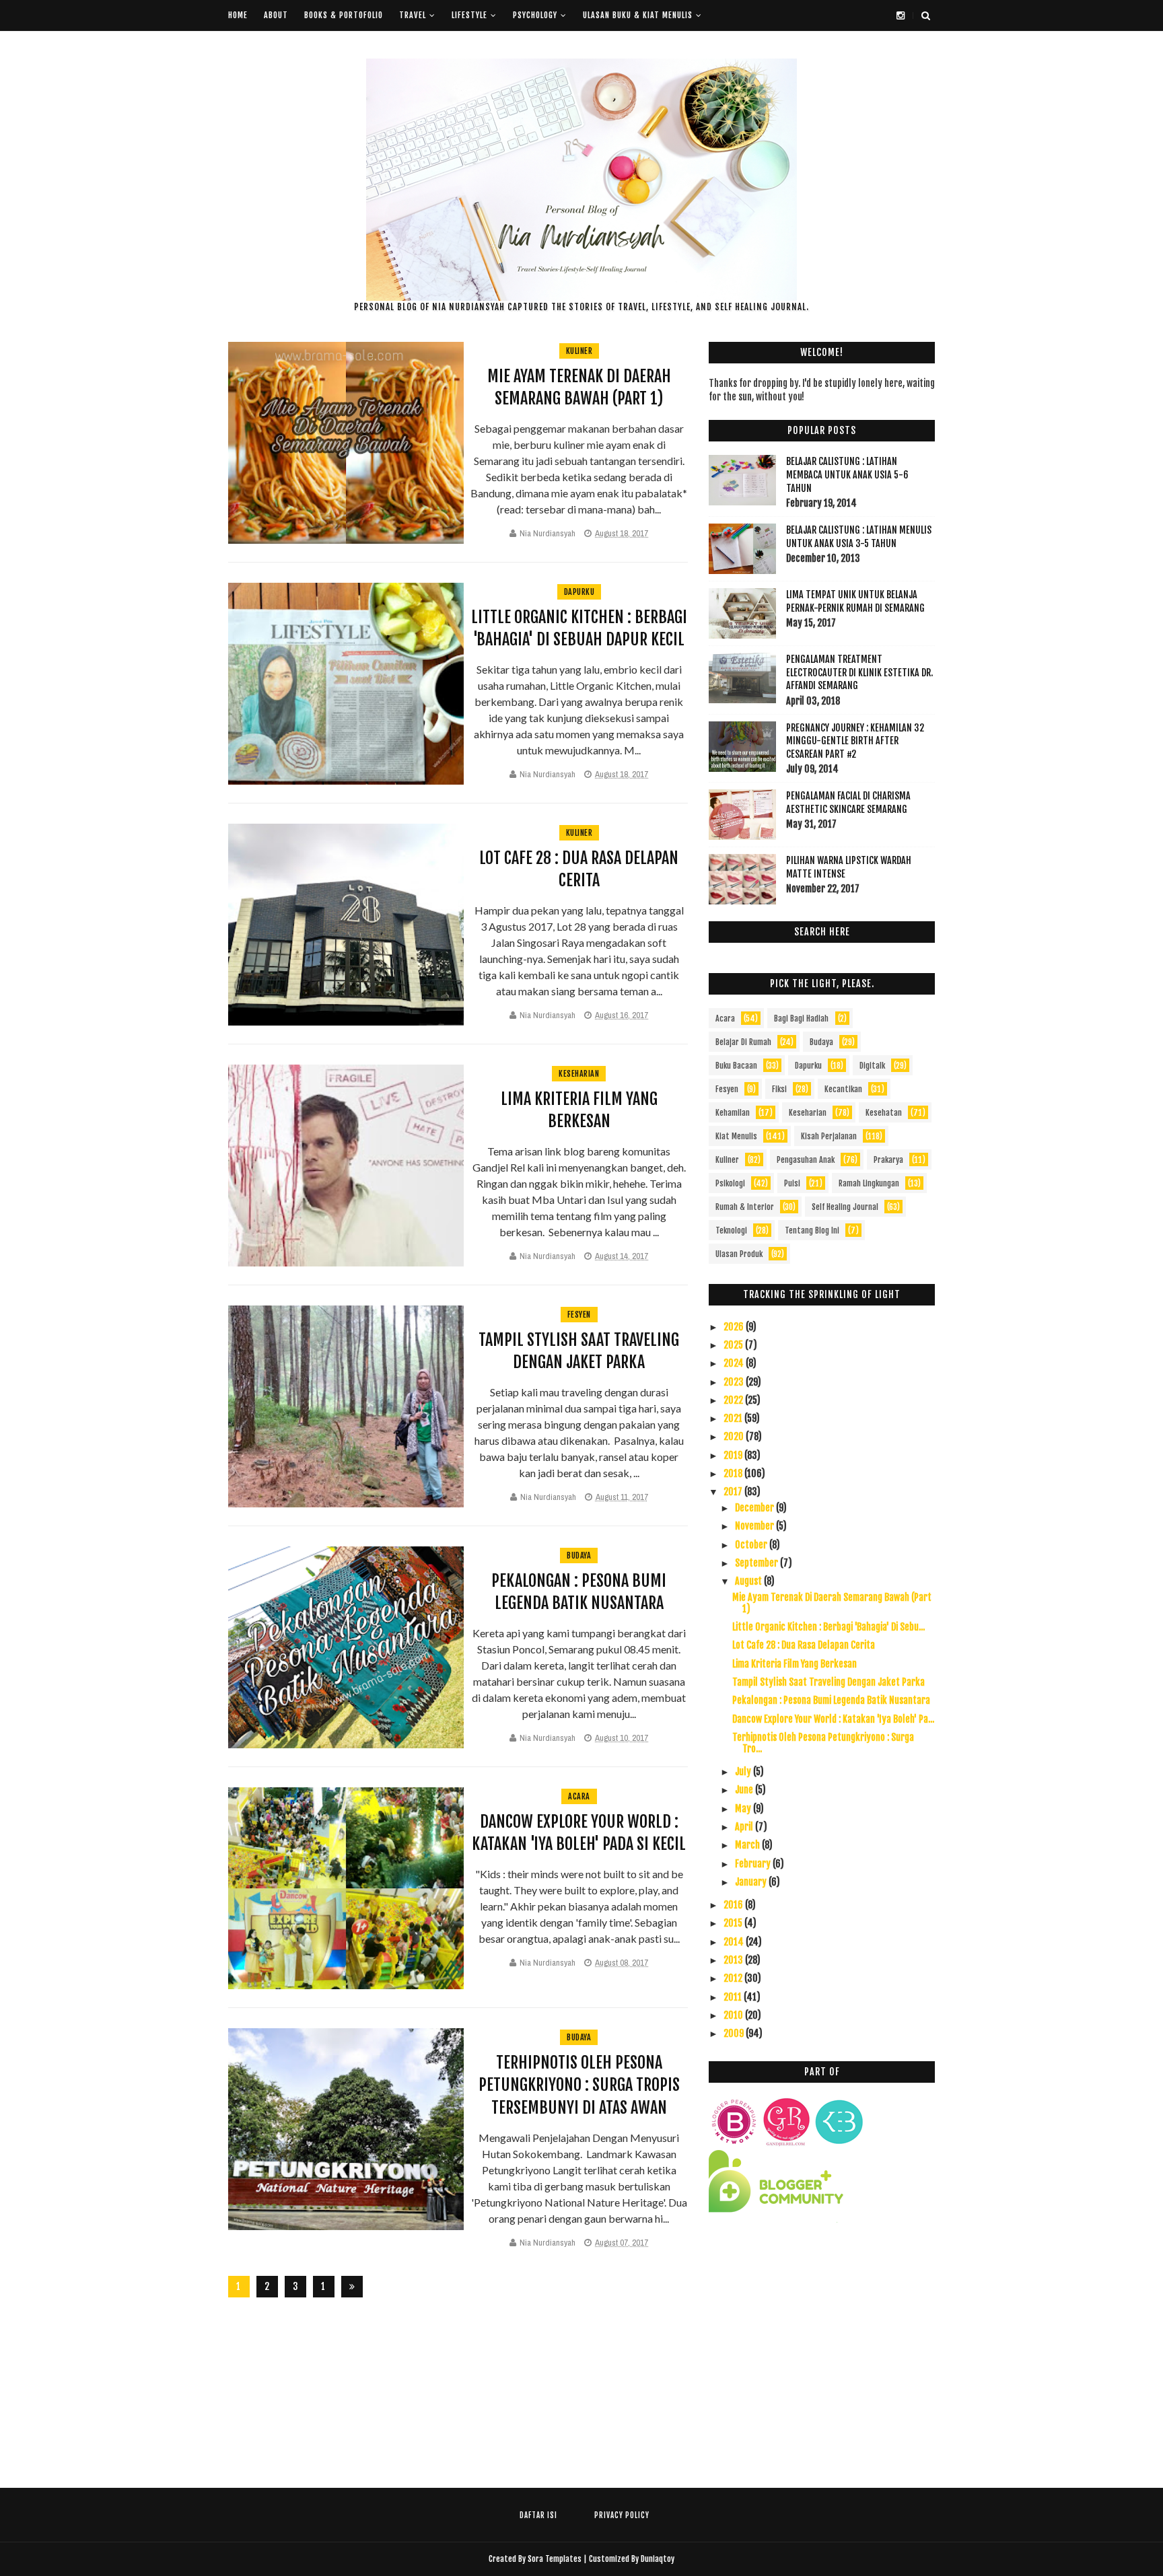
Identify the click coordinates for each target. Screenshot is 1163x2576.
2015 (734, 1923)
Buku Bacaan (736, 1066)
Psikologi (730, 1183)
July (744, 1772)
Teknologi (731, 1230)
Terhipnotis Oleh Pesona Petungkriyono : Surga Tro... (823, 1743)
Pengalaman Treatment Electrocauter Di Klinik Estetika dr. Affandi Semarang (859, 672)
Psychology (535, 15)
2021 (734, 1418)
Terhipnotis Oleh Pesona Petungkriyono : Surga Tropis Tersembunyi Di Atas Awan (579, 2085)
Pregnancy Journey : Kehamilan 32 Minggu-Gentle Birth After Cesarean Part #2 (855, 741)
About (276, 15)
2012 (734, 1978)
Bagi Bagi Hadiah (801, 1018)
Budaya (579, 1555)
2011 (734, 1997)
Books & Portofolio (344, 15)
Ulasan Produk (739, 1254)
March (748, 1845)
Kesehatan (884, 1113)
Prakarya (888, 1160)
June (745, 1790)
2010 (734, 2015)
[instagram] (901, 15)
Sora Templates (555, 2559)
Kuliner (579, 351)
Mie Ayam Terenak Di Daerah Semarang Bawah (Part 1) (832, 1603)
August (749, 1581)
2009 (735, 2033)
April (745, 1827)
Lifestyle (469, 15)
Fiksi (779, 1089)
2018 (734, 1473)
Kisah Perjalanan (829, 1136)
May (744, 1809)
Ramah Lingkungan (869, 1183)
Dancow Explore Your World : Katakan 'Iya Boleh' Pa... (833, 1719)
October (752, 1545)
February (754, 1864)
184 (324, 2289)
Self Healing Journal (845, 1207)
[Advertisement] (822, 2353)
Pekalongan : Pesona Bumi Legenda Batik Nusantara (831, 1700)
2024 (735, 1363)
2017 (734, 1492)
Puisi (792, 1183)
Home (238, 15)
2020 (735, 1436)
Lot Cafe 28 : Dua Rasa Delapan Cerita (804, 1645)
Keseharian (579, 1074)
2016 (734, 1905)
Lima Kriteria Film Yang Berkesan (795, 1664)
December (755, 1508)
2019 (734, 1455)
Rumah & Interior (745, 1207)
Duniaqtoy (658, 2559)
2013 (734, 1960)
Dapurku (579, 592)
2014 (735, 1942)
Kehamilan (733, 1113)
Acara (579, 1796)
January (752, 1882)
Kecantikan (843, 1089)
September (757, 1563)
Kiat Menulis (736, 1136)
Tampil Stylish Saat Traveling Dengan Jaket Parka (829, 1682)
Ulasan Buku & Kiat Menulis (638, 15)
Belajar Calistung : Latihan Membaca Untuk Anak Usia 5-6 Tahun (847, 474)
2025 (734, 1345)
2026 (735, 1327)
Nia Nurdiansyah (548, 533)
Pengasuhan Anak (806, 1160)
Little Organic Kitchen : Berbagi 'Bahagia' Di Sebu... (829, 1627)
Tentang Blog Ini (812, 1230)
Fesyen (579, 1315)
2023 (735, 1382)
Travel (413, 15)
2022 (734, 1400)
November (755, 1526)
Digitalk (872, 1066)
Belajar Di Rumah (743, 1042)
